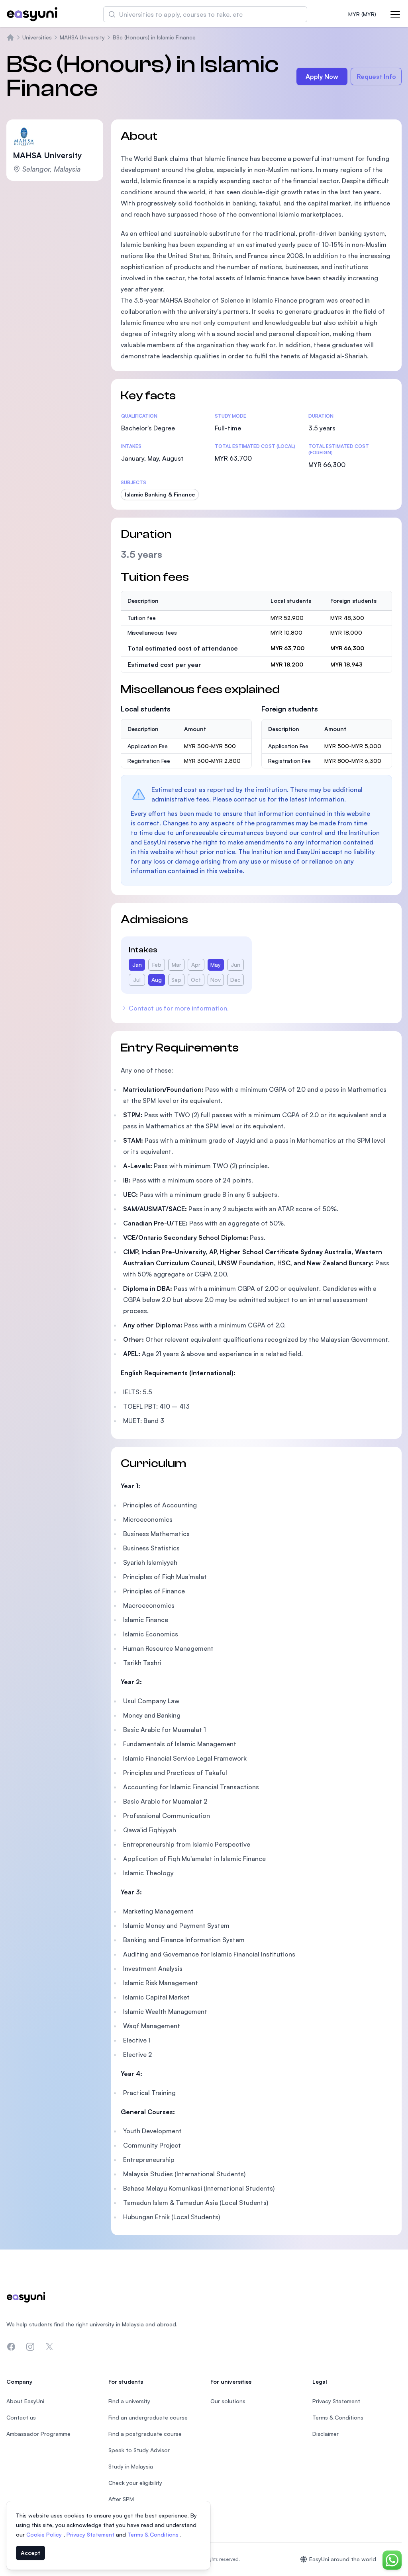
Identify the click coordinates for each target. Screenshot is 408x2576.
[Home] (10, 37)
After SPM (121, 2499)
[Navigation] (395, 14)
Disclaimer (326, 2434)
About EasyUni (25, 2401)
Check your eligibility (135, 2483)
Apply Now (322, 76)
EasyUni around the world (343, 2559)
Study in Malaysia (131, 2466)
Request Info (376, 76)
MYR (362, 14)
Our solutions (228, 2401)
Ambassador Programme (38, 2434)
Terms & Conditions (154, 2534)
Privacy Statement (91, 2534)
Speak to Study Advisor (139, 2450)
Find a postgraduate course (145, 2434)
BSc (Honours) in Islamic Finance (154, 37)
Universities (37, 37)
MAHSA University (82, 37)
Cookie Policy (45, 2534)
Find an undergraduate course (148, 2417)
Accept (30, 2553)
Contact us (21, 2417)
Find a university (129, 2401)
